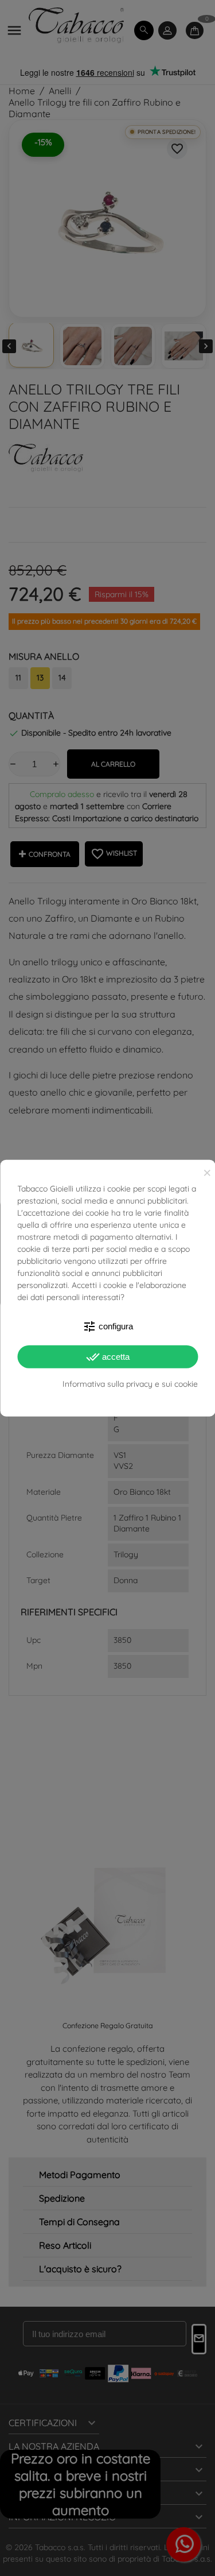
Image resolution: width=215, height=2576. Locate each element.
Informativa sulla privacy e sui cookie (130, 1384)
